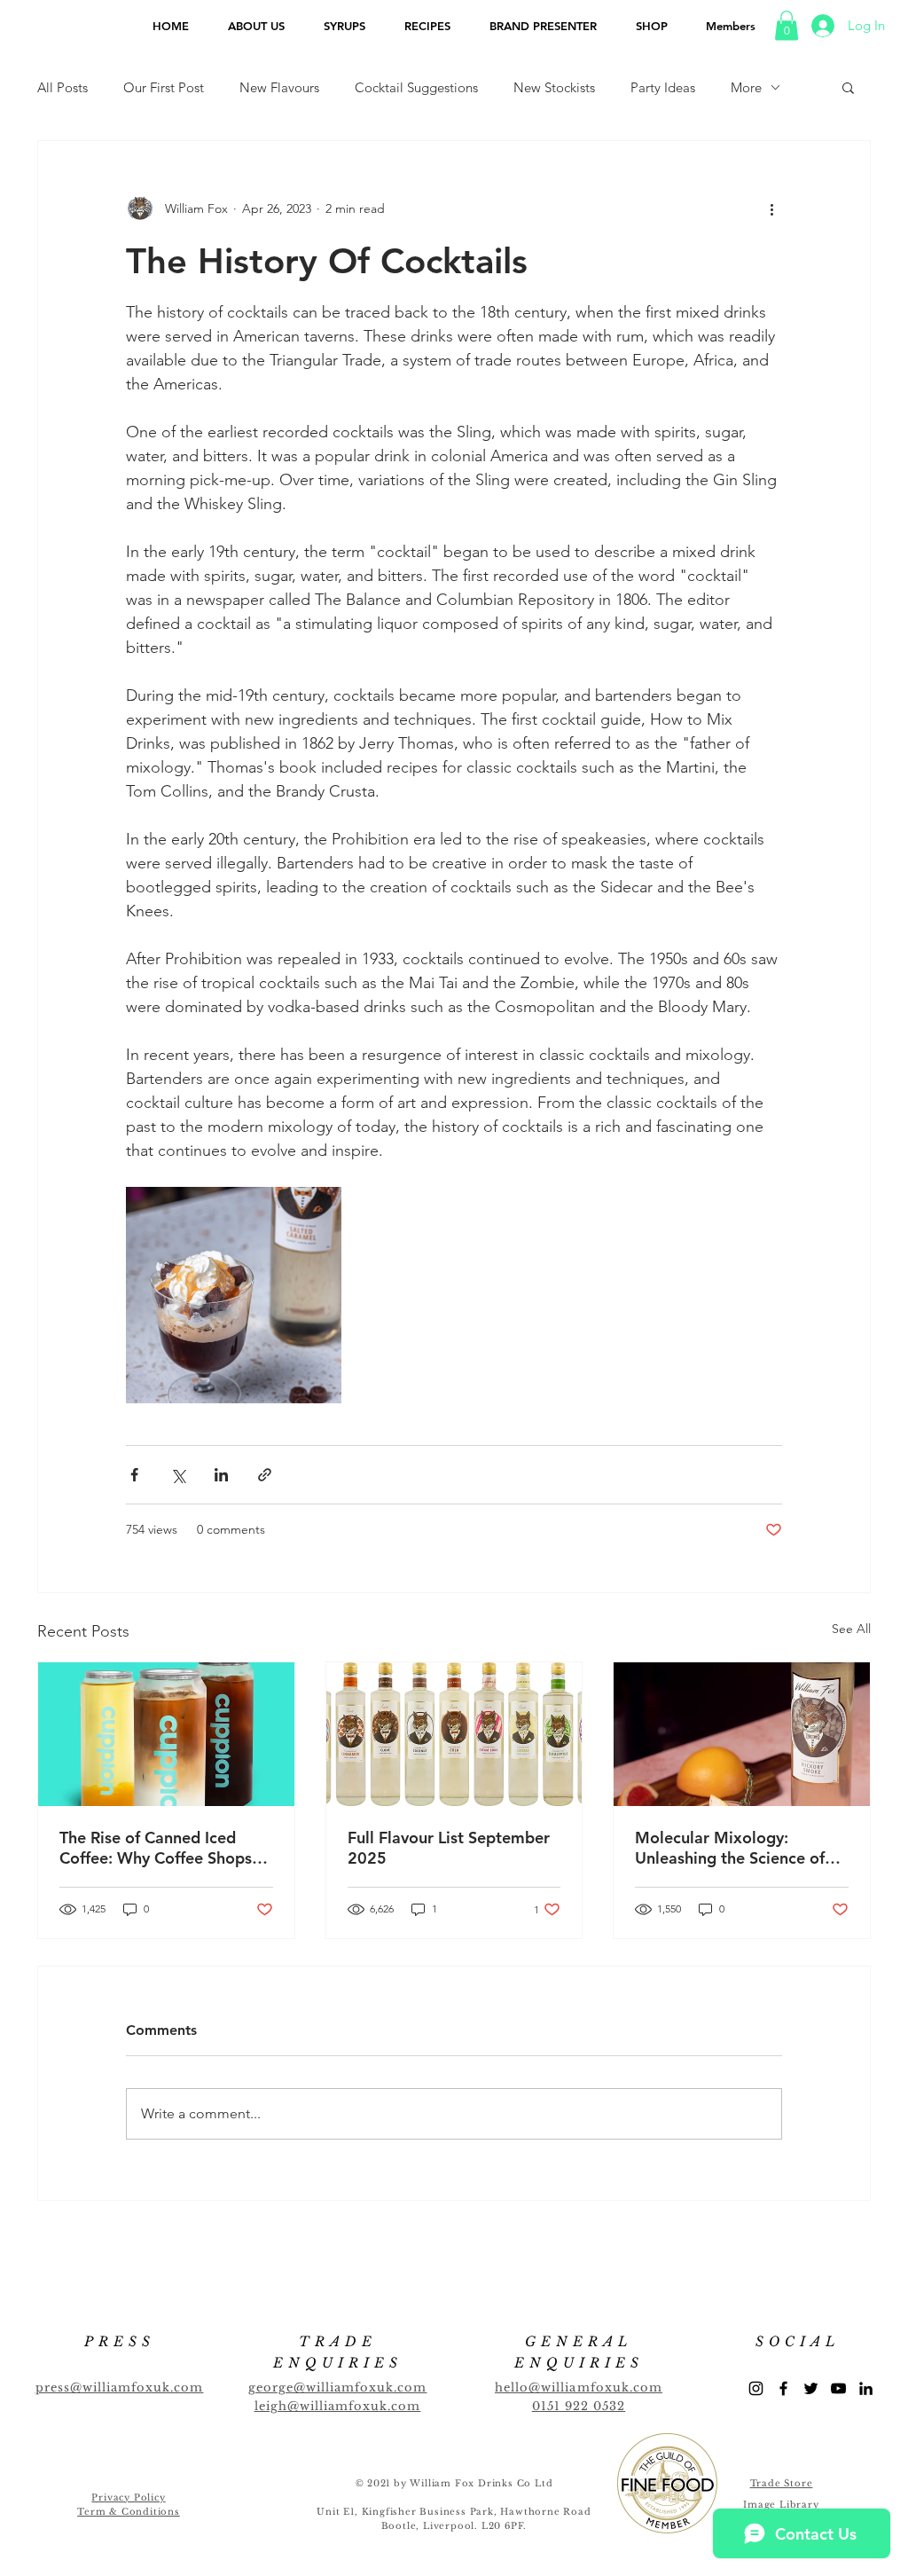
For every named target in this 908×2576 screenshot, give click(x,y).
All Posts (63, 87)
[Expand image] (234, 1295)
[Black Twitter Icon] (811, 2388)
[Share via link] (265, 1475)
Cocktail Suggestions (416, 87)
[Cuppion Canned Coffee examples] (166, 1734)
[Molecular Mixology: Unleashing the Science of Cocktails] (742, 1734)
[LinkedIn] (866, 2388)
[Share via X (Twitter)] (178, 1475)
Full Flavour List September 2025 (449, 1848)
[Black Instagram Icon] (756, 2388)
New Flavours (279, 87)
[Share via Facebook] (134, 1475)
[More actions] (771, 208)
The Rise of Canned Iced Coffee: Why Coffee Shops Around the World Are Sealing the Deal (156, 1848)
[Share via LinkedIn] (221, 1475)
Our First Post (164, 87)
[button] (787, 25)
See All (851, 1629)
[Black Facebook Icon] (783, 2388)
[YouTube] (838, 2388)
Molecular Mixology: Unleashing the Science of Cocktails (730, 1848)
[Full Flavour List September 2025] (454, 1734)
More (746, 87)
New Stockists (554, 87)
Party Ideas (663, 87)
